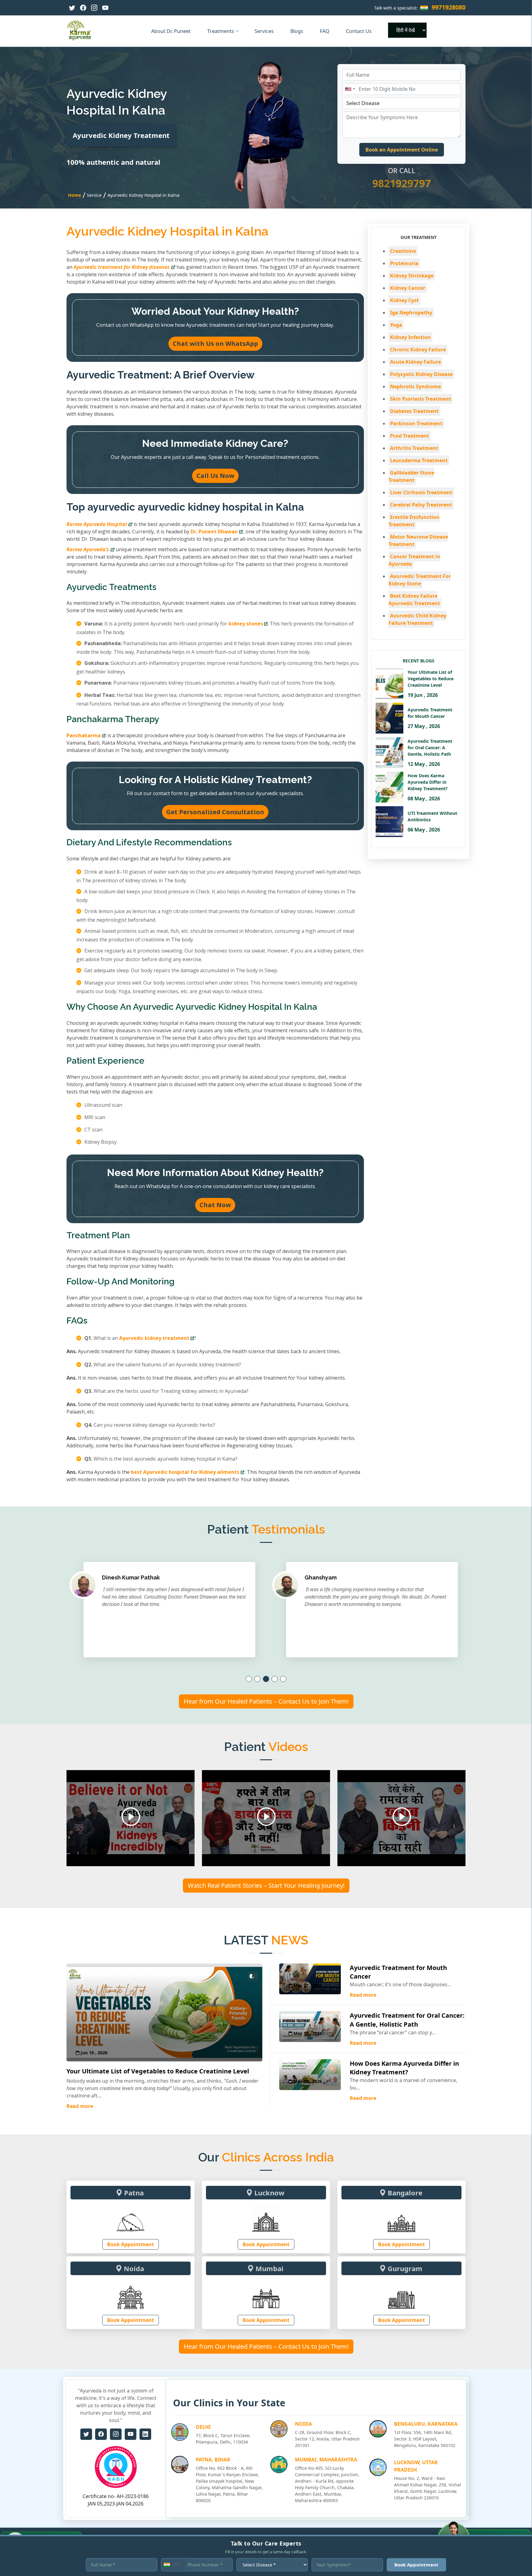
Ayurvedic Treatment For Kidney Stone (420, 580)
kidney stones (246, 624)
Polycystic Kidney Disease (421, 374)
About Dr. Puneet (171, 31)
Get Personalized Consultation (215, 812)
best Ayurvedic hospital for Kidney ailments (185, 1472)
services (265, 31)
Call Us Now (215, 476)
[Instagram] (94, 8)
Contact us (359, 31)
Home (75, 195)
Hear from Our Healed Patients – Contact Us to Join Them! (266, 1701)
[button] (249, 1679)
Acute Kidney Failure (415, 362)
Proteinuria (404, 263)
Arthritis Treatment (414, 448)
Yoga (396, 325)
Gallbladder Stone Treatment (411, 476)
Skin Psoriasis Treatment (421, 399)
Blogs (297, 31)
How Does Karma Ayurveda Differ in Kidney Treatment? (404, 2068)
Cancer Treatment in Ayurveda (414, 560)
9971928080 (449, 7)
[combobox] (350, 89)
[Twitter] (72, 8)
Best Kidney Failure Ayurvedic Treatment (414, 600)
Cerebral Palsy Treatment (421, 505)
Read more (80, 2106)
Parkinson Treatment (416, 423)
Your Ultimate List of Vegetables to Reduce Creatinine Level (158, 2071)
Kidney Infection (410, 337)
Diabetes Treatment (414, 411)
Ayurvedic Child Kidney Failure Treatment (417, 619)
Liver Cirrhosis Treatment (421, 492)
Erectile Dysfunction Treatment (414, 521)
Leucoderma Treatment (419, 460)
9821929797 (401, 183)
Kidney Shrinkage (412, 276)
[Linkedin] (145, 2434)
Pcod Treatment (409, 436)
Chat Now (215, 1205)
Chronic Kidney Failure (418, 350)
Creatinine (403, 251)
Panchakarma (84, 735)
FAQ (325, 31)
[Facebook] (83, 8)
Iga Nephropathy (411, 313)
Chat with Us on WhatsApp (215, 344)
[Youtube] (105, 8)
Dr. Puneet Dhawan (214, 532)
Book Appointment (131, 2244)
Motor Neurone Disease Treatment (418, 540)
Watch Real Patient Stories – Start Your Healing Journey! (266, 1885)
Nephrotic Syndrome (415, 386)
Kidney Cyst (404, 300)
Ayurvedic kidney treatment (154, 1338)
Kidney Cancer (408, 288)
